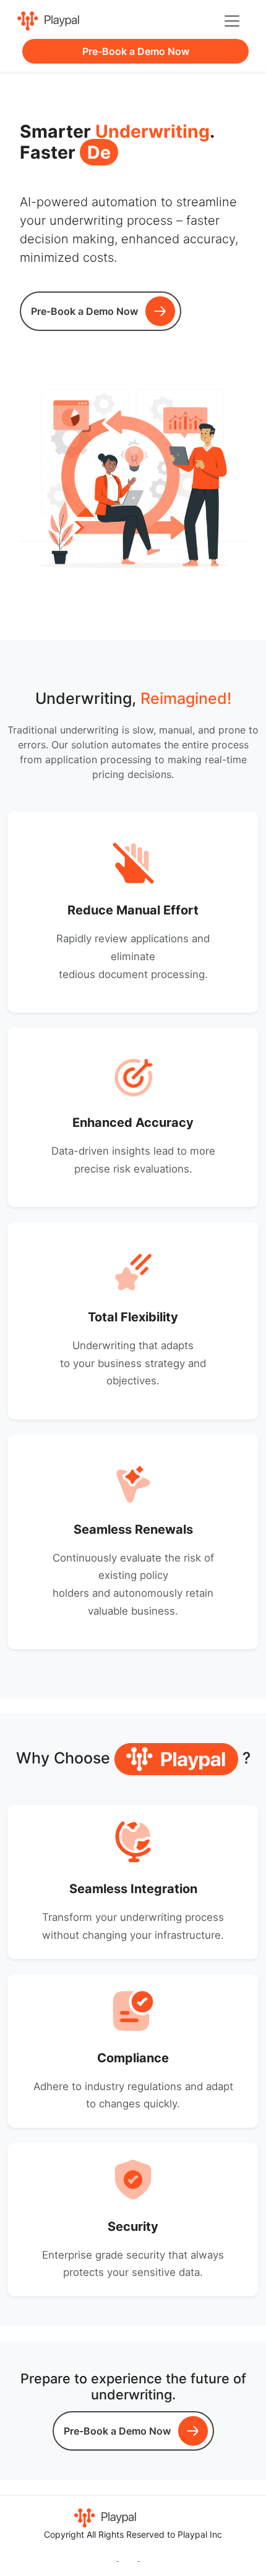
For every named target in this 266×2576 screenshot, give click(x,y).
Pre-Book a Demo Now (136, 51)
